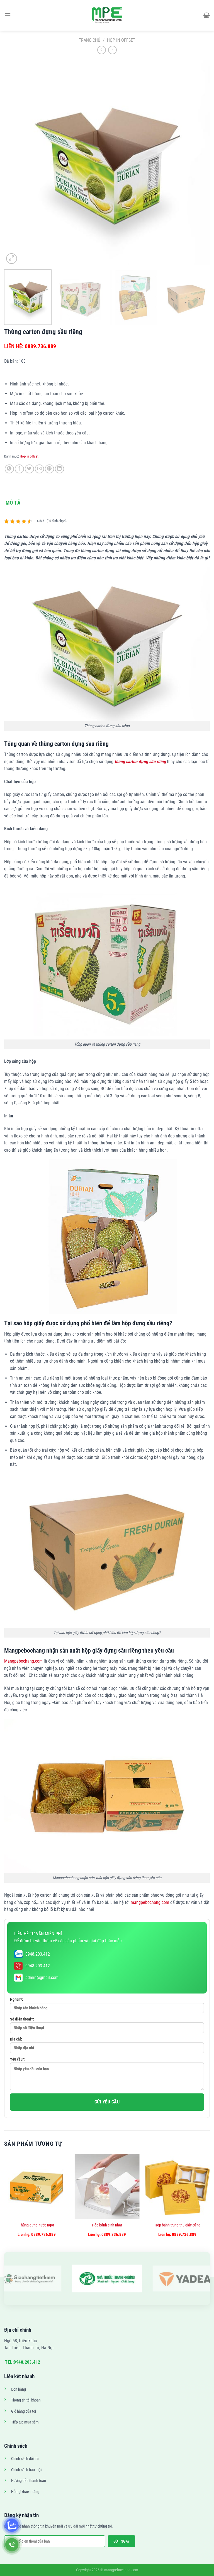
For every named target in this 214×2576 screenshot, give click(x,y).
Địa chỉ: (16, 2039)
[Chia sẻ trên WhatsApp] (9, 469)
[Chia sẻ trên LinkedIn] (59, 469)
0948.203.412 (38, 1954)
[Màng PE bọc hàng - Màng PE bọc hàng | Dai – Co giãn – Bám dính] (107, 15)
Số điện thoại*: (22, 2019)
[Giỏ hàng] (207, 15)
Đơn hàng (19, 2389)
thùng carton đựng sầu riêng (140, 762)
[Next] (199, 163)
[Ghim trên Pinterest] (49, 469)
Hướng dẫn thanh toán (29, 2481)
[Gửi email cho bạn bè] (39, 469)
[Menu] (8, 15)
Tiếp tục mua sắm (25, 2422)
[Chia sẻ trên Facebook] (19, 469)
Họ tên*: (17, 1999)
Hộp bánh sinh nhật (107, 2225)
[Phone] (12, 2545)
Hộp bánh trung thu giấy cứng (177, 2225)
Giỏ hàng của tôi (24, 2411)
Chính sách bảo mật (26, 2470)
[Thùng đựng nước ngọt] (37, 2187)
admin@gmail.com (42, 1978)
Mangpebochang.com (23, 1661)
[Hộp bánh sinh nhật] (107, 2187)
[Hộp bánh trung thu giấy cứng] (177, 2187)
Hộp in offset (121, 40)
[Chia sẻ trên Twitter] (29, 469)
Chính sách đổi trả (25, 2459)
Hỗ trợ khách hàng (25, 2492)
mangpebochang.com (150, 1902)
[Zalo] (12, 2525)
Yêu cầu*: (18, 2059)
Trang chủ (90, 40)
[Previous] (15, 163)
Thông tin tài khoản (26, 2400)
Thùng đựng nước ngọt (37, 2225)
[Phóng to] (12, 259)
